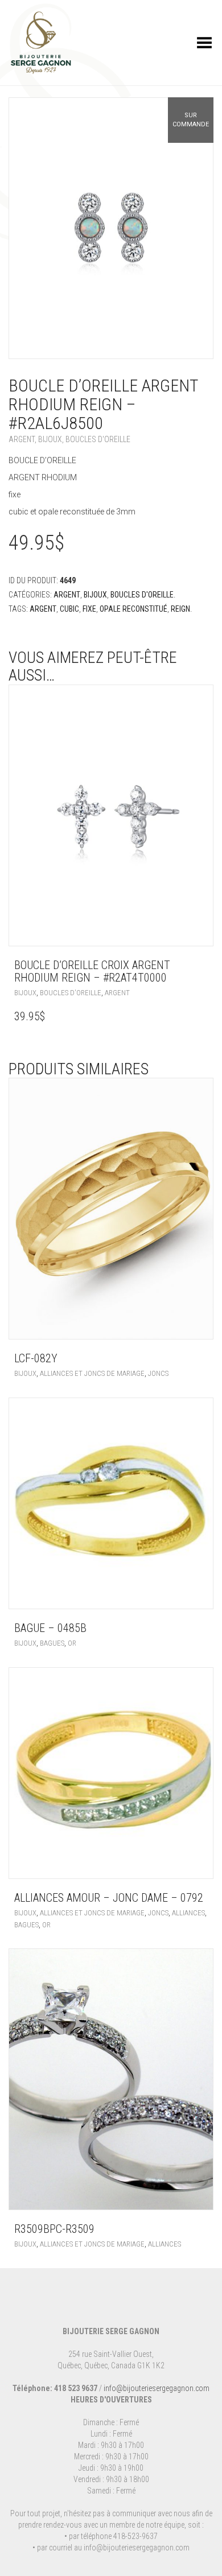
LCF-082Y (36, 1358)
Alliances (188, 1913)
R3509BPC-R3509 (54, 2229)
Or (72, 1643)
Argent (22, 439)
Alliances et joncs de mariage (92, 1373)
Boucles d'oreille (98, 439)
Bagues (52, 1643)
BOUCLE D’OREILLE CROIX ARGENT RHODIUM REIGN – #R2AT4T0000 (92, 971)
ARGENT (43, 609)
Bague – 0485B (50, 1628)
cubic (69, 609)
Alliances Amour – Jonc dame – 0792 (109, 1898)
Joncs (158, 1373)
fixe (89, 609)
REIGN (180, 609)
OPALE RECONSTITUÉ (133, 609)
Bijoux (50, 439)
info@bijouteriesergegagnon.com (157, 2388)
